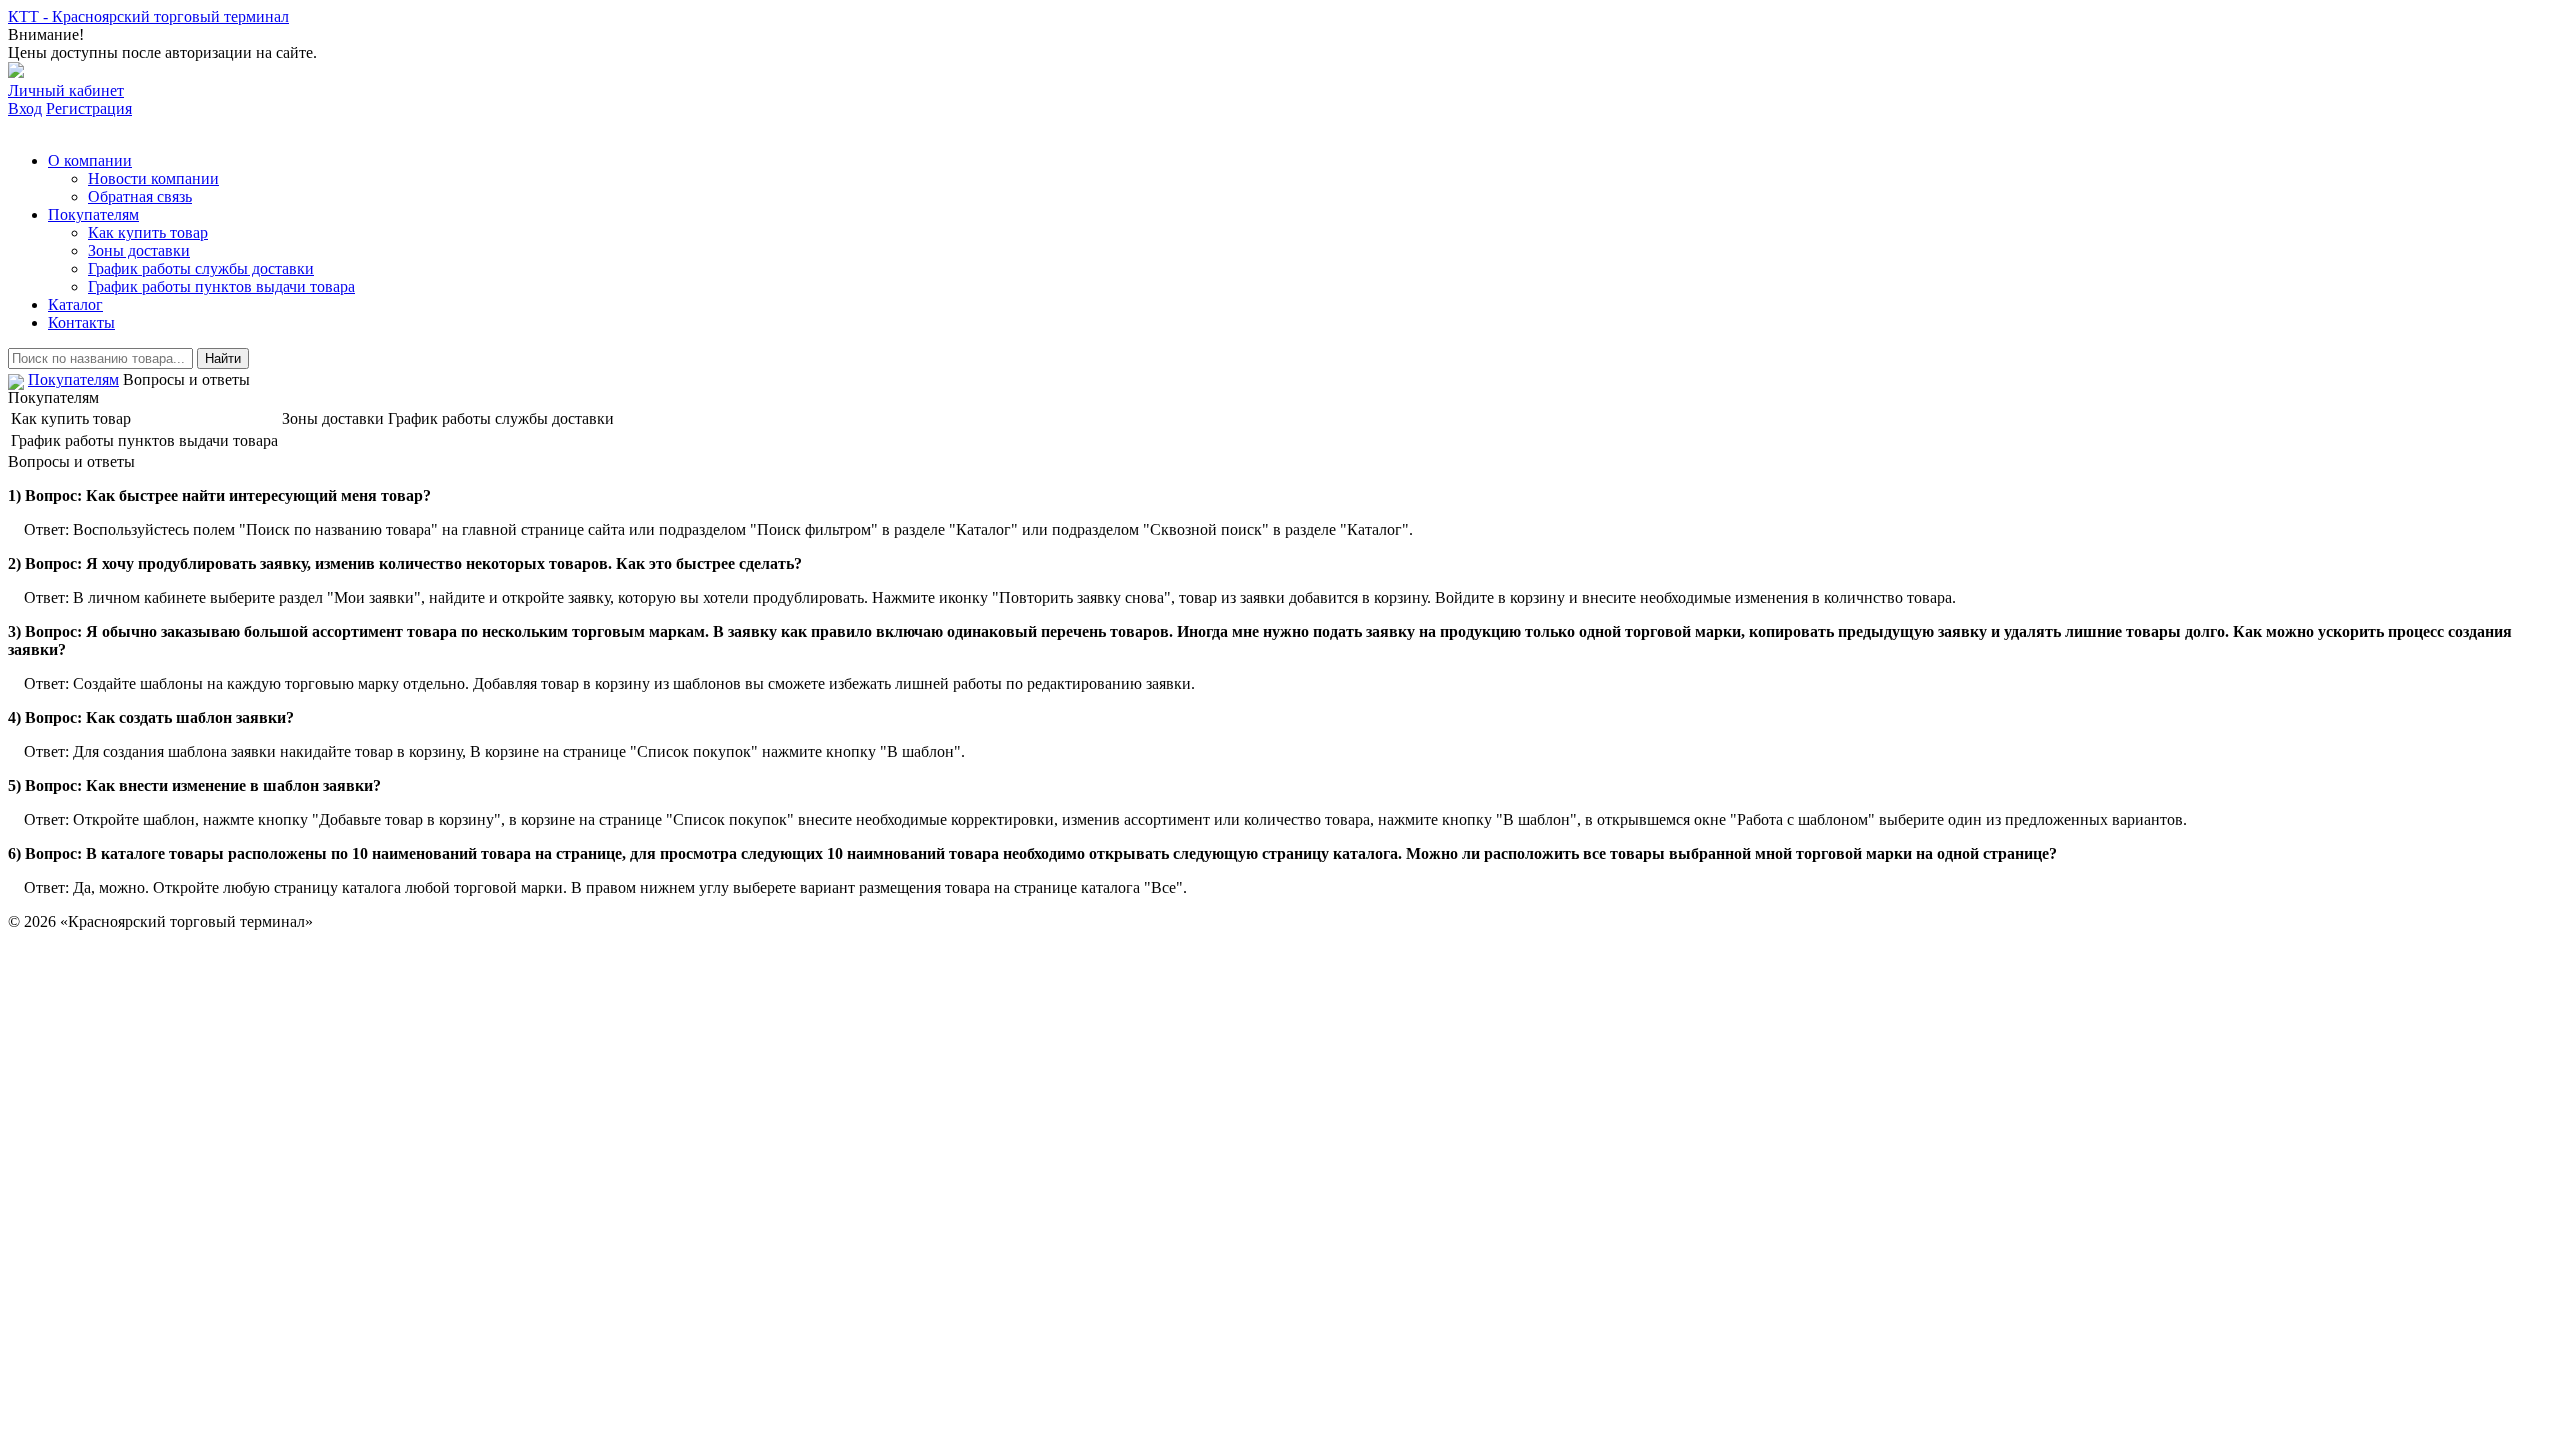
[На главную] (16, 379)
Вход (25, 108)
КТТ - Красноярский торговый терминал (148, 16)
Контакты (81, 322)
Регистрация (89, 108)
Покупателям (93, 214)
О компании (90, 160)
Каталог (75, 304)
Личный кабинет (66, 90)
